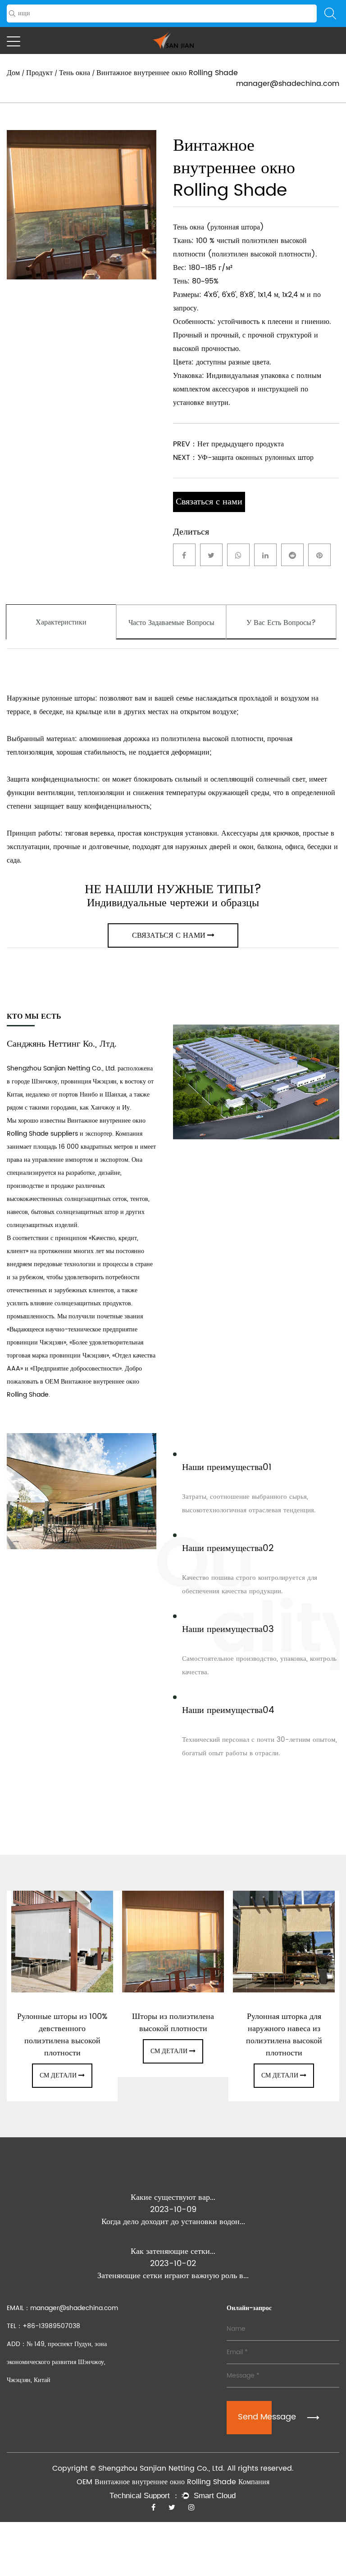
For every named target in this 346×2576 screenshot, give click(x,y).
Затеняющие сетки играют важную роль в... (173, 2276)
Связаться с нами (209, 502)
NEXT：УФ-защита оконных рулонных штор (243, 458)
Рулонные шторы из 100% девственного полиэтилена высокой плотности (62, 2035)
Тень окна (75, 73)
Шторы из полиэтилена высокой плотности (173, 2023)
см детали (58, 2075)
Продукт (39, 73)
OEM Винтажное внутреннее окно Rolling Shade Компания (173, 2482)
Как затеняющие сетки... (173, 2251)
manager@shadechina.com (288, 84)
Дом (13, 73)
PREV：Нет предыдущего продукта (228, 444)
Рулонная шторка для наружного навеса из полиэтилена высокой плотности (284, 2035)
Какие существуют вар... (173, 2197)
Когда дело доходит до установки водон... (173, 2222)
